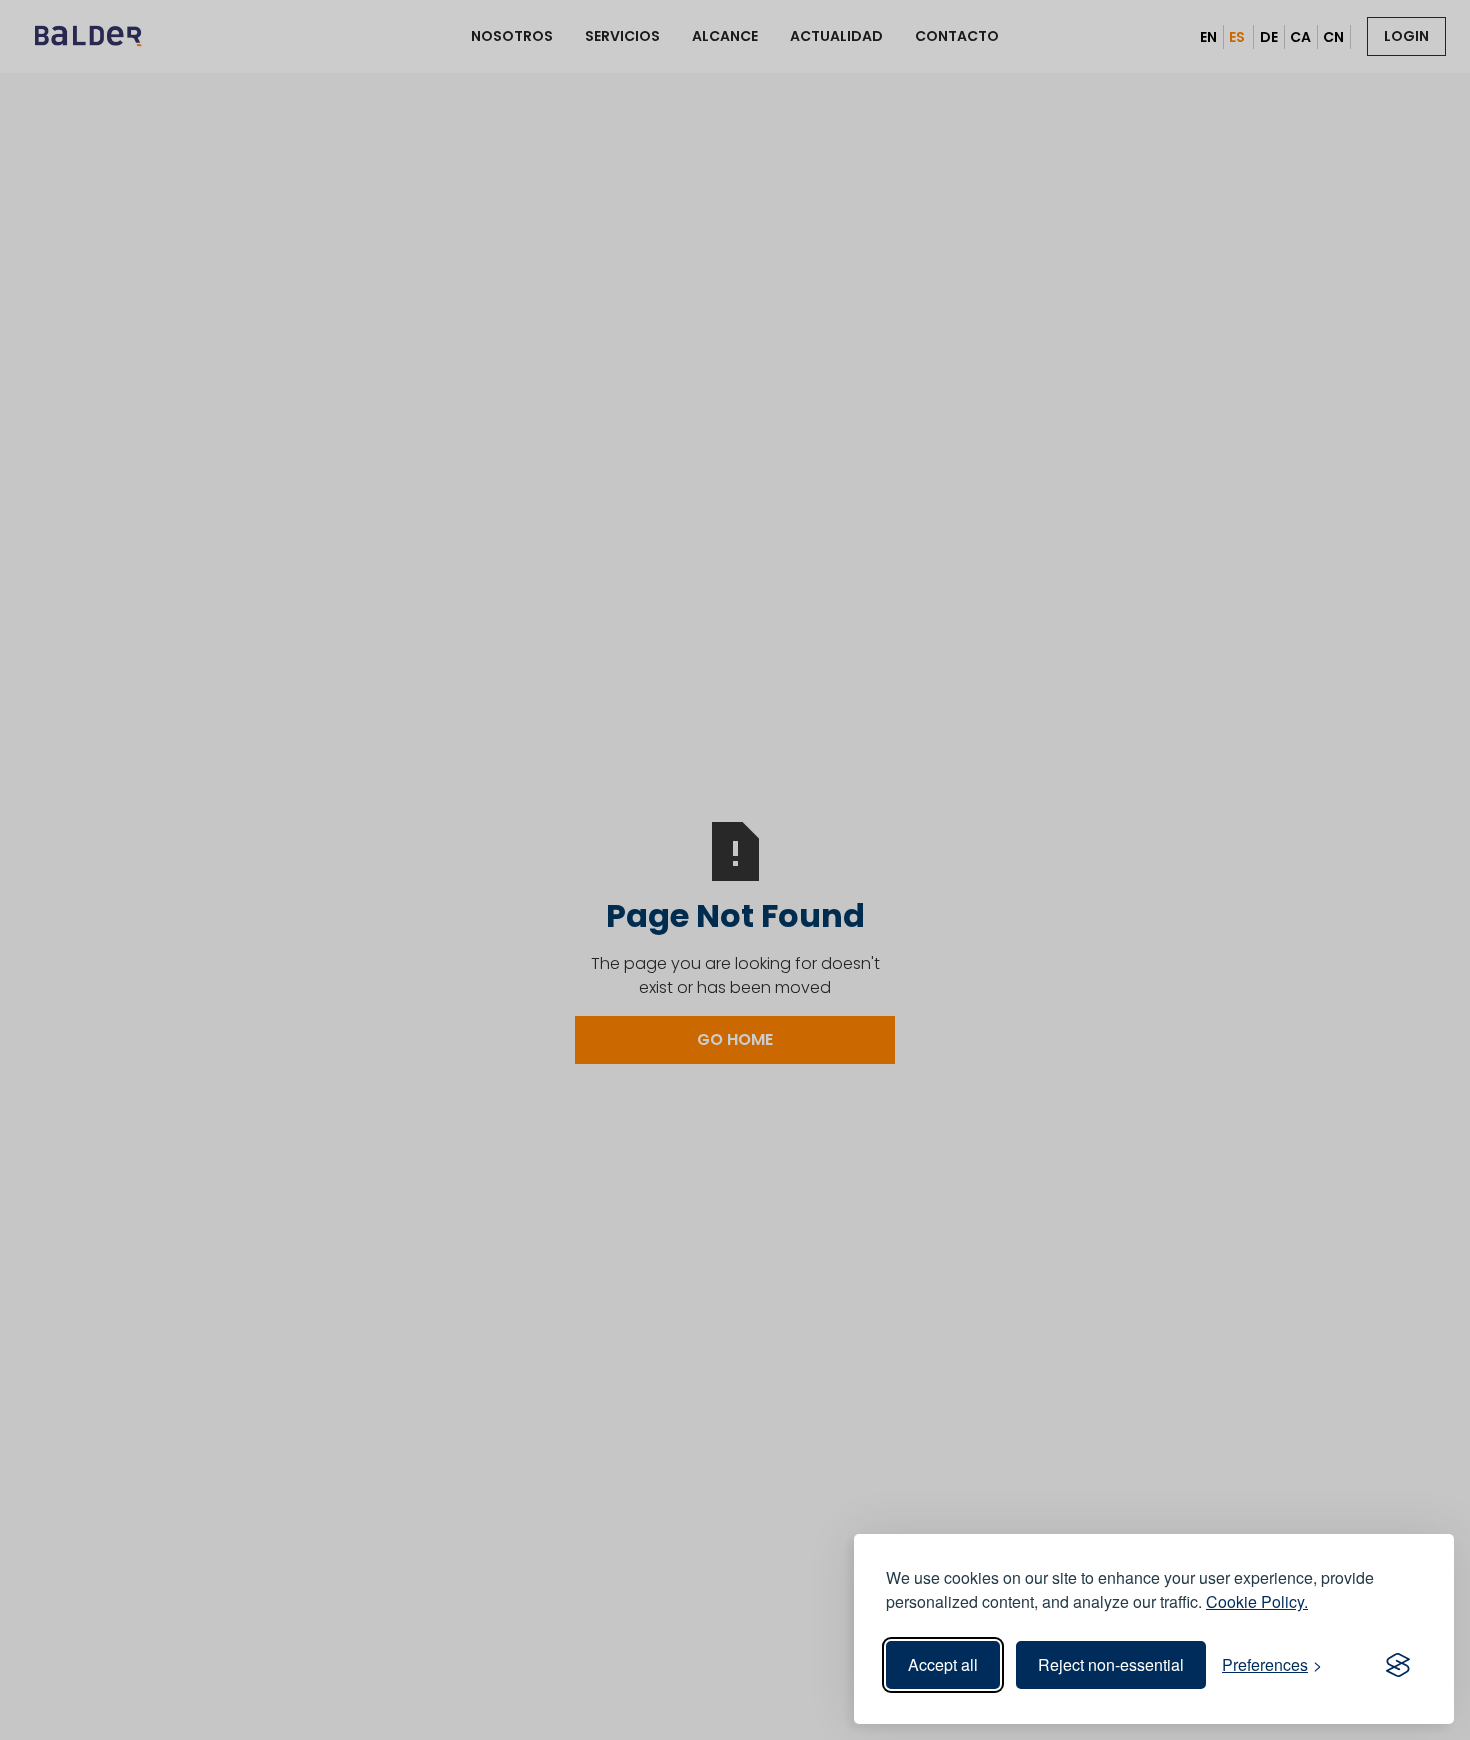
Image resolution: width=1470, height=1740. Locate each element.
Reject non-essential (1111, 1664)
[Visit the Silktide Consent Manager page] (1398, 1665)
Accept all (943, 1664)
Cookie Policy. (1257, 1601)
